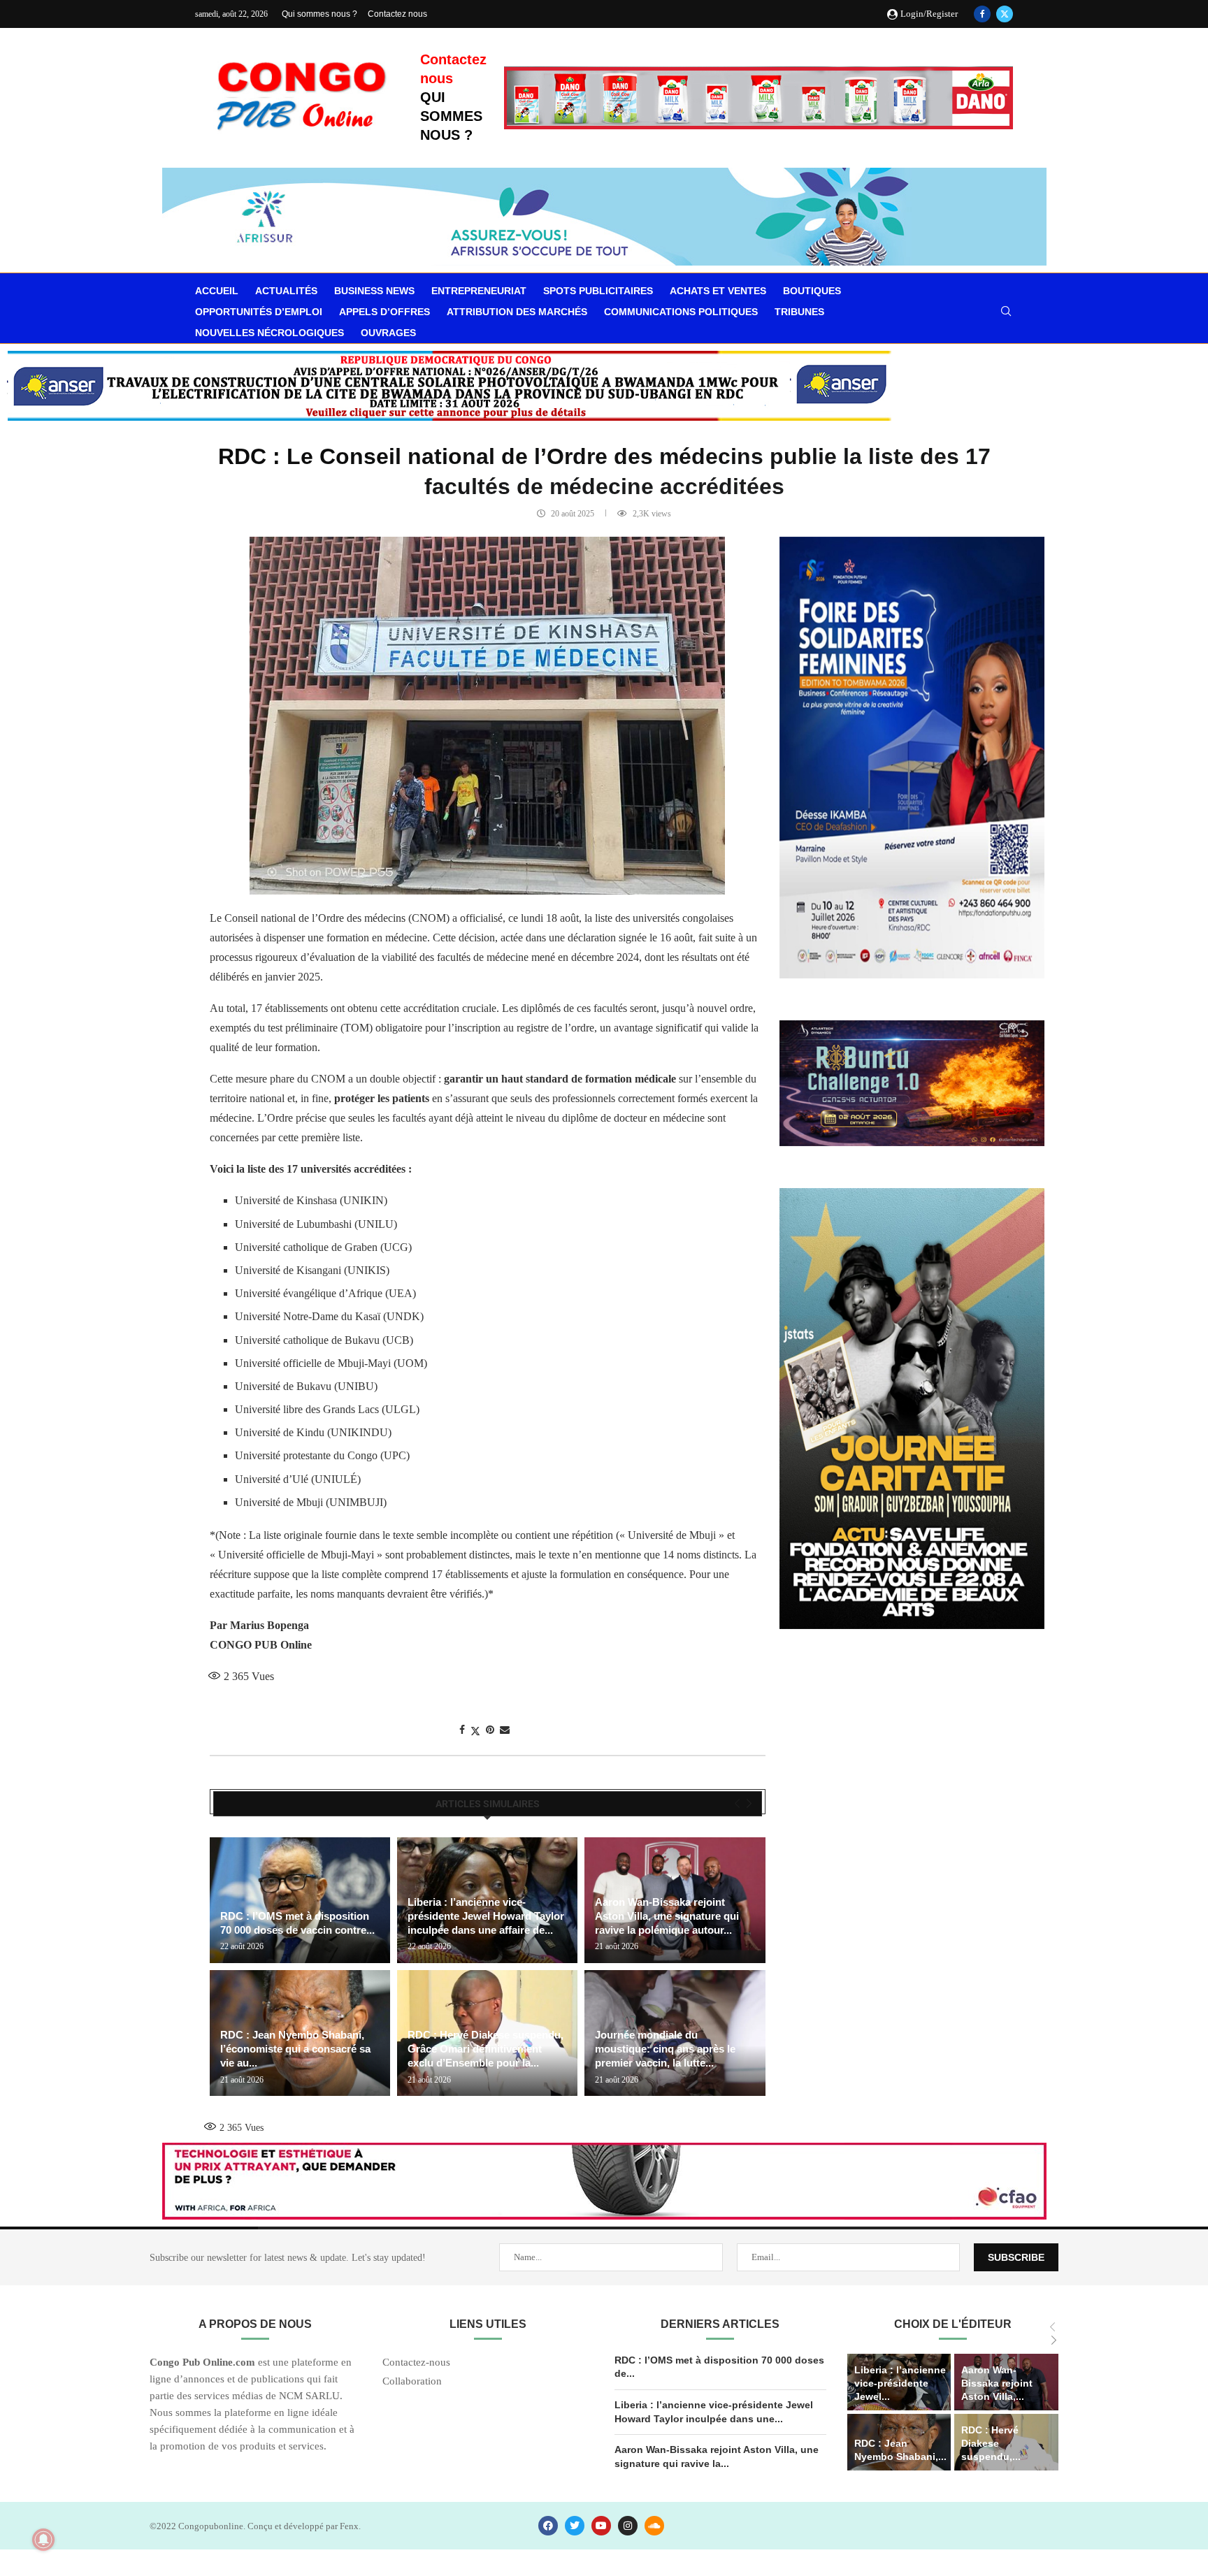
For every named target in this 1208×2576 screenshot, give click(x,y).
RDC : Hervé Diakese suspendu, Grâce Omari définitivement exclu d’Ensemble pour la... (486, 2049)
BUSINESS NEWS (374, 291)
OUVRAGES (388, 333)
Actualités (286, 291)
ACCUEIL (217, 291)
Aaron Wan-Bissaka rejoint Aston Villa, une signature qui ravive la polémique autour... (667, 1916)
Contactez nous (397, 14)
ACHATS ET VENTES (718, 291)
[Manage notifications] (43, 2540)
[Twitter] (1005, 14)
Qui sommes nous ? (319, 14)
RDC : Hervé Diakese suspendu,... (991, 2443)
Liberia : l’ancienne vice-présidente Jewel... (900, 2383)
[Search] (1006, 312)
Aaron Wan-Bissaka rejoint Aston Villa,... (997, 2383)
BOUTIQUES (812, 291)
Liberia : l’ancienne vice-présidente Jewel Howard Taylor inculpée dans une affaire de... (486, 1916)
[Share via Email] (505, 1730)
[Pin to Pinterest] (490, 1730)
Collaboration (412, 2381)
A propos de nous (255, 2324)
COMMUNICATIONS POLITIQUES (681, 312)
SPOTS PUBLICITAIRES (598, 291)
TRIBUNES (799, 312)
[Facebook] (982, 14)
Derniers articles (720, 2324)
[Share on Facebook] (462, 1730)
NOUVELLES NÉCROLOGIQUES (269, 333)
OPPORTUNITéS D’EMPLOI (259, 312)
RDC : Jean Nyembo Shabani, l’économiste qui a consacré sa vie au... (295, 2049)
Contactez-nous (416, 2362)
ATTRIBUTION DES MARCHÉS (517, 312)
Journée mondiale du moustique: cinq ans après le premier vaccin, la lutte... (665, 2049)
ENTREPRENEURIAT (479, 291)
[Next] (749, 1804)
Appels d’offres (384, 312)
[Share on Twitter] (475, 1731)
